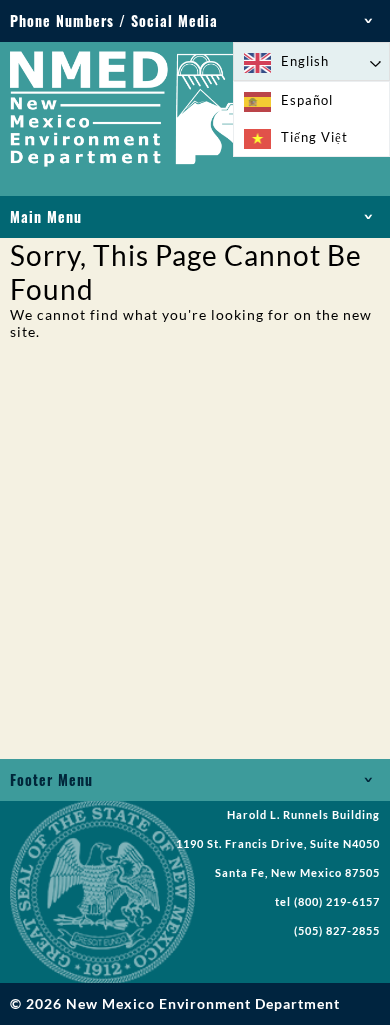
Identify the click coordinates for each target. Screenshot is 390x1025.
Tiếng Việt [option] (314, 137)
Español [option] (307, 100)
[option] (311, 100)
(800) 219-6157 (337, 902)
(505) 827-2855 (337, 931)
